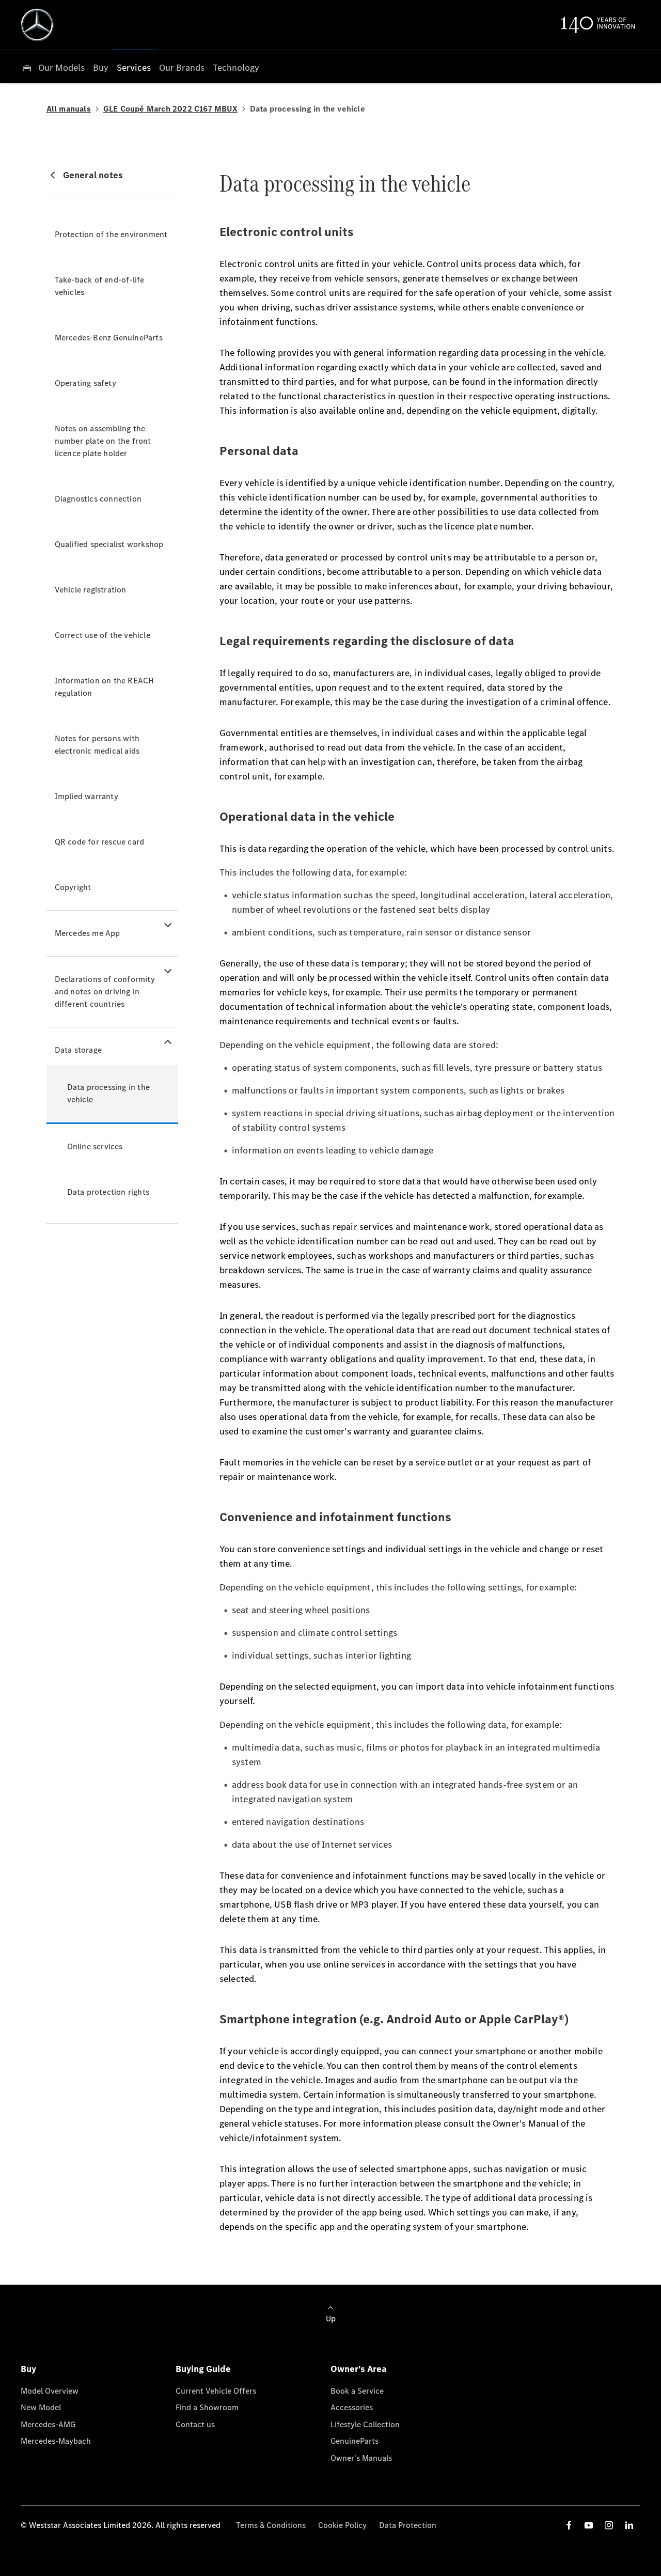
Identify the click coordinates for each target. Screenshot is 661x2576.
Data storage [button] (78, 1050)
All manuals (69, 109)
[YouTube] (589, 2525)
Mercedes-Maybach (56, 2441)
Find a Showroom (207, 2407)
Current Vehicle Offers (216, 2391)
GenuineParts (355, 2441)
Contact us (195, 2424)
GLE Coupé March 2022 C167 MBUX (170, 109)
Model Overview (50, 2391)
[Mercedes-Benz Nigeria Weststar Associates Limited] (37, 25)
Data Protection (408, 2525)
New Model (41, 2407)
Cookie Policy (342, 2525)
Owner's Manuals (361, 2458)
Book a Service (357, 2391)
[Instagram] (609, 2525)
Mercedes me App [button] (88, 933)
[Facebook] (569, 2525)
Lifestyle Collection (365, 2424)
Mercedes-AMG (48, 2424)
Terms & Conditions (271, 2525)
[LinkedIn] (629, 2525)
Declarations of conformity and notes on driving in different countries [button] (105, 992)
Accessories (352, 2407)
